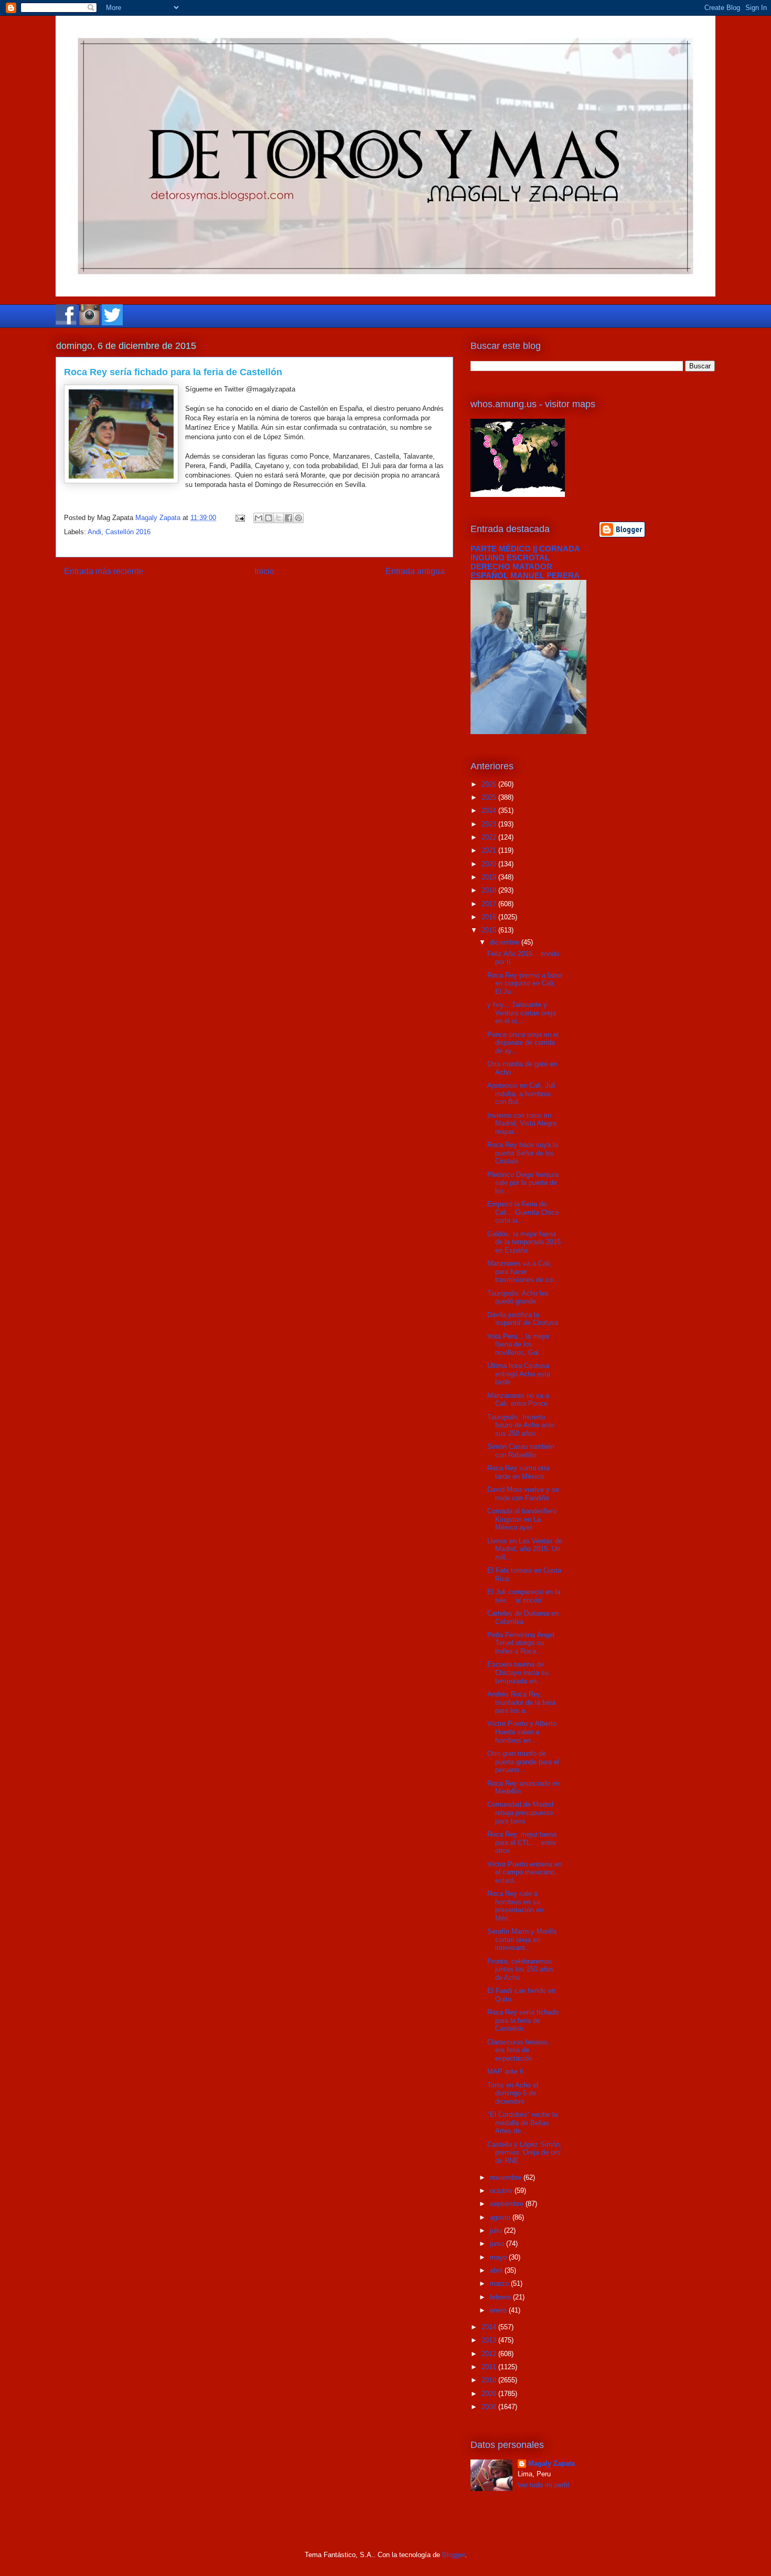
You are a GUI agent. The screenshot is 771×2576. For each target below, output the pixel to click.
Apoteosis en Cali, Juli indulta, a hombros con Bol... (521, 1094)
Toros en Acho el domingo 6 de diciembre (513, 2093)
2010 (490, 2380)
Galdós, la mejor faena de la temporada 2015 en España (524, 1242)
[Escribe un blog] (269, 518)
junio (498, 2244)
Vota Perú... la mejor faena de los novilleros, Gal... (518, 1344)
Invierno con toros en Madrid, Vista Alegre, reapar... (523, 1123)
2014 (490, 2327)
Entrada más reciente (104, 571)
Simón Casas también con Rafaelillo (521, 1451)
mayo (499, 2257)
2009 (490, 2394)
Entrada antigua (415, 571)
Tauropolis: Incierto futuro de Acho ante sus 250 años (521, 1425)
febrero (501, 2297)
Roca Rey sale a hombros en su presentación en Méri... (515, 1906)
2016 (490, 917)
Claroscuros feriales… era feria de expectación (521, 2050)
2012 (490, 2354)
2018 (490, 890)
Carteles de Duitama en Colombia (523, 1618)
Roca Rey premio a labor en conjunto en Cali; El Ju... (525, 983)
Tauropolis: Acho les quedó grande (518, 1297)
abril (497, 2270)
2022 (490, 837)
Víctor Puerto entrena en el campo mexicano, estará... (524, 1872)
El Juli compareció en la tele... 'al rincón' (524, 1596)
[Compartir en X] (279, 518)
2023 (490, 824)
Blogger (453, 2555)
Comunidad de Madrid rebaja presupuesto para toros (520, 1812)
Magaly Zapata (552, 2463)
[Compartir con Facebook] (288, 518)
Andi (94, 532)
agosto (501, 2217)
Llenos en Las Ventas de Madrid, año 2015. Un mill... (525, 1549)
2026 (490, 784)
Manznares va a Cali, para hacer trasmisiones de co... (523, 1271)
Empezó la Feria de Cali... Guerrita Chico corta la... (523, 1212)
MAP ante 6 (505, 2071)
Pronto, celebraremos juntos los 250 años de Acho (521, 1969)
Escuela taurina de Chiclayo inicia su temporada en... (518, 1672)
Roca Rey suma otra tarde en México (518, 1472)
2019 (490, 877)
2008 (490, 2407)
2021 (490, 850)
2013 (490, 2340)
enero (499, 2310)
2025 (490, 797)
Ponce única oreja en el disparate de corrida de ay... (523, 1043)
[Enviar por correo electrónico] (259, 518)
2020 (490, 864)
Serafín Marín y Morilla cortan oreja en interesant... (522, 1939)
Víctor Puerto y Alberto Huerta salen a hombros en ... (522, 1732)
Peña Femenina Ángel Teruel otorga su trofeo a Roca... (521, 1643)
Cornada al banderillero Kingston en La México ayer (522, 1519)
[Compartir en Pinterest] (298, 518)
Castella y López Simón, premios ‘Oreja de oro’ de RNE (524, 2153)
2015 (490, 930)
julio (497, 2230)
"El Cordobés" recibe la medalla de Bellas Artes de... (522, 2123)
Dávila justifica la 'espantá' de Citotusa (523, 1319)
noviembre (507, 2177)
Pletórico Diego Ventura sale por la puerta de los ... (523, 1183)
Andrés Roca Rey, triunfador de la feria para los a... (521, 1702)
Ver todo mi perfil (543, 2485)
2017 (490, 904)
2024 (490, 810)
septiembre (508, 2204)
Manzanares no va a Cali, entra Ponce (518, 1400)
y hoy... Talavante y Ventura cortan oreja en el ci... (522, 1013)
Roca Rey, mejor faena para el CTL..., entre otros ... (522, 1842)
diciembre (506, 942)
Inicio (264, 571)
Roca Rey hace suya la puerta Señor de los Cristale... (523, 1153)
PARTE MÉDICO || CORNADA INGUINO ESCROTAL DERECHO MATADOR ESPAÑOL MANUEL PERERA (525, 562)
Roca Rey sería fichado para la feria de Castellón (523, 2020)
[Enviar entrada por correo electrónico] (239, 518)
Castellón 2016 (128, 532)
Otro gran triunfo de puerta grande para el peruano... (523, 1762)
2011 (490, 2367)
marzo (500, 2283)
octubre (502, 2191)
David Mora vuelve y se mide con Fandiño (523, 1494)
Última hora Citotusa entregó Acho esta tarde (519, 1374)
